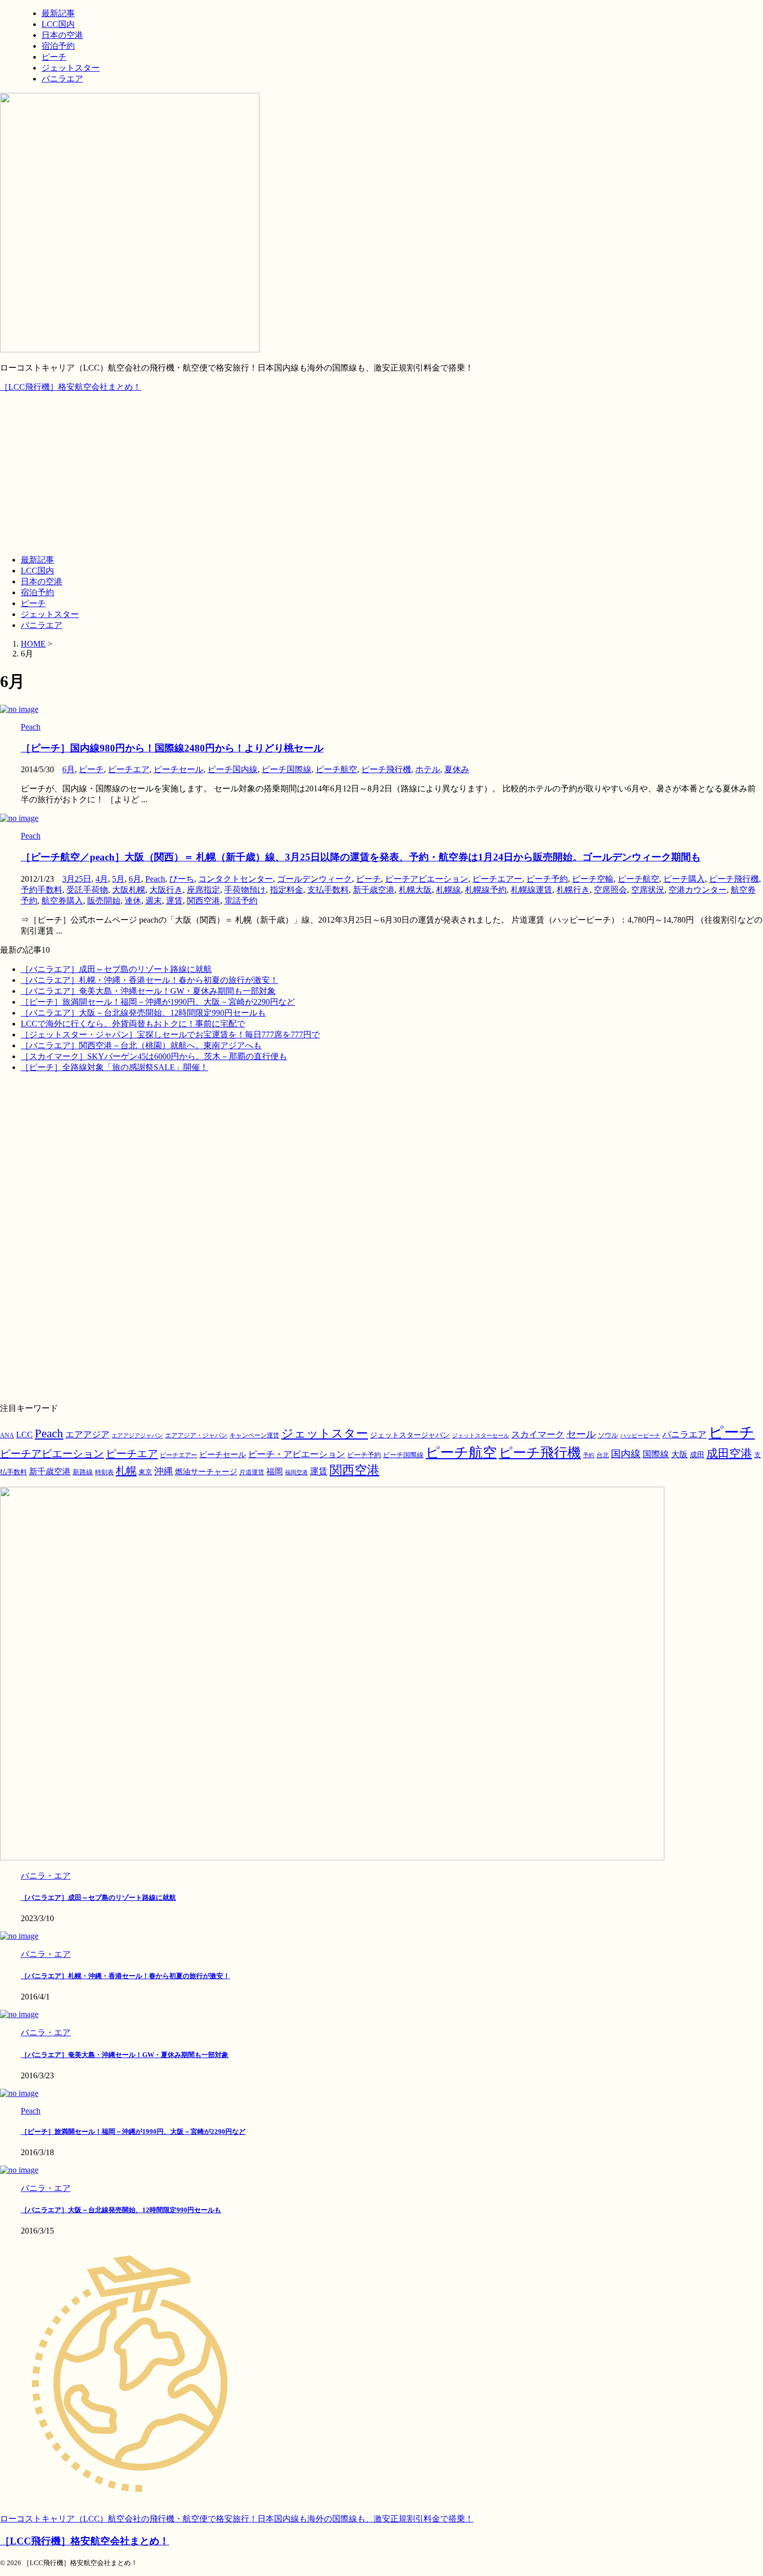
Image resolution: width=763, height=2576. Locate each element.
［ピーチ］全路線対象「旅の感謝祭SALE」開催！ (114, 1067)
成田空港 (729, 1454)
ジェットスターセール (481, 1436)
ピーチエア (129, 769)
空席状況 (648, 890)
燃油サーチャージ (206, 1472)
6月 (69, 769)
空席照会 (610, 890)
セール (581, 1434)
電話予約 (241, 901)
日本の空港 (42, 581)
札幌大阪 (415, 890)
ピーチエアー (497, 879)
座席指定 (203, 890)
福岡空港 (296, 1472)
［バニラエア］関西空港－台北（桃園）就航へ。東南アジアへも (141, 1045)
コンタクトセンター (236, 879)
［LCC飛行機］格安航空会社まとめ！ (71, 387)
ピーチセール (179, 769)
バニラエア (42, 625)
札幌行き (573, 890)
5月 (118, 879)
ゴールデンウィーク (315, 879)
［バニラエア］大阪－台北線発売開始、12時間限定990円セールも (143, 1013)
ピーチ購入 (684, 879)
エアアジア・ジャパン (196, 1436)
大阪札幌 (129, 890)
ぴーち (182, 879)
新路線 (83, 1472)
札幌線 (448, 890)
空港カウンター (698, 890)
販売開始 (104, 901)
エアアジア (87, 1435)
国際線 (656, 1454)
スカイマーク (538, 1434)
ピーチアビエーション (427, 879)
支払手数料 (328, 890)
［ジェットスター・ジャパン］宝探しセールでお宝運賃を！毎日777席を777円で (170, 1034)
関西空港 (203, 901)
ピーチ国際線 (287, 769)
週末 (154, 901)
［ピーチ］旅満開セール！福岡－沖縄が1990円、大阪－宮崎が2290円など (158, 1002)
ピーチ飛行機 (386, 769)
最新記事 (37, 560)
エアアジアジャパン (137, 1436)
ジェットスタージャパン (410, 1435)
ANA (7, 1435)
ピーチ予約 (547, 879)
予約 (589, 1455)
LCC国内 (37, 571)
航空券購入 (62, 901)
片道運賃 (252, 1472)
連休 (133, 901)
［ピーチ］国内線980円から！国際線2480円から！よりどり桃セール (172, 748)
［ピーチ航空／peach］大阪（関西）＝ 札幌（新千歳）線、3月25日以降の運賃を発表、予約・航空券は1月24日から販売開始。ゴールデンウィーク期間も (361, 857)
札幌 (126, 1471)
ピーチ (33, 603)
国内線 (626, 1454)
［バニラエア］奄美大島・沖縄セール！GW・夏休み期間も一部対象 (148, 991)
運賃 (174, 901)
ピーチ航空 (336, 769)
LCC (24, 1435)
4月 (102, 879)
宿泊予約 (37, 592)
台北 (603, 1455)
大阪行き (166, 890)
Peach (155, 879)
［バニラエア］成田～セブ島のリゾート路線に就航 (116, 969)
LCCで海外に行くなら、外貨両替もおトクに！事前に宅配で (133, 1024)
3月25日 (77, 879)
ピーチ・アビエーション (297, 1454)
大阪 (679, 1454)
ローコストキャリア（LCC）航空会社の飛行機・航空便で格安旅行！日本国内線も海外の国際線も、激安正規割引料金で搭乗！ (237, 2519)
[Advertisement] (382, 474)
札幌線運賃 (532, 890)
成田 (697, 1455)
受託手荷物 (87, 890)
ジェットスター (50, 614)
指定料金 (287, 890)
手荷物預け (245, 890)
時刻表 (104, 1472)
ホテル (428, 769)
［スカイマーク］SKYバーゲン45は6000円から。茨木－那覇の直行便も (154, 1056)
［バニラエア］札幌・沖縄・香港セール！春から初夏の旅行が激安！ (149, 980)
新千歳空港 (374, 890)
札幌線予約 (486, 890)
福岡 (275, 1471)
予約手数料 (42, 890)
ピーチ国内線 (233, 769)
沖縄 (163, 1471)
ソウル (608, 1435)
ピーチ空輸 (593, 879)
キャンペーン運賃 (254, 1436)
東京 (145, 1472)
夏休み (457, 769)
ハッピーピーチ (640, 1436)
